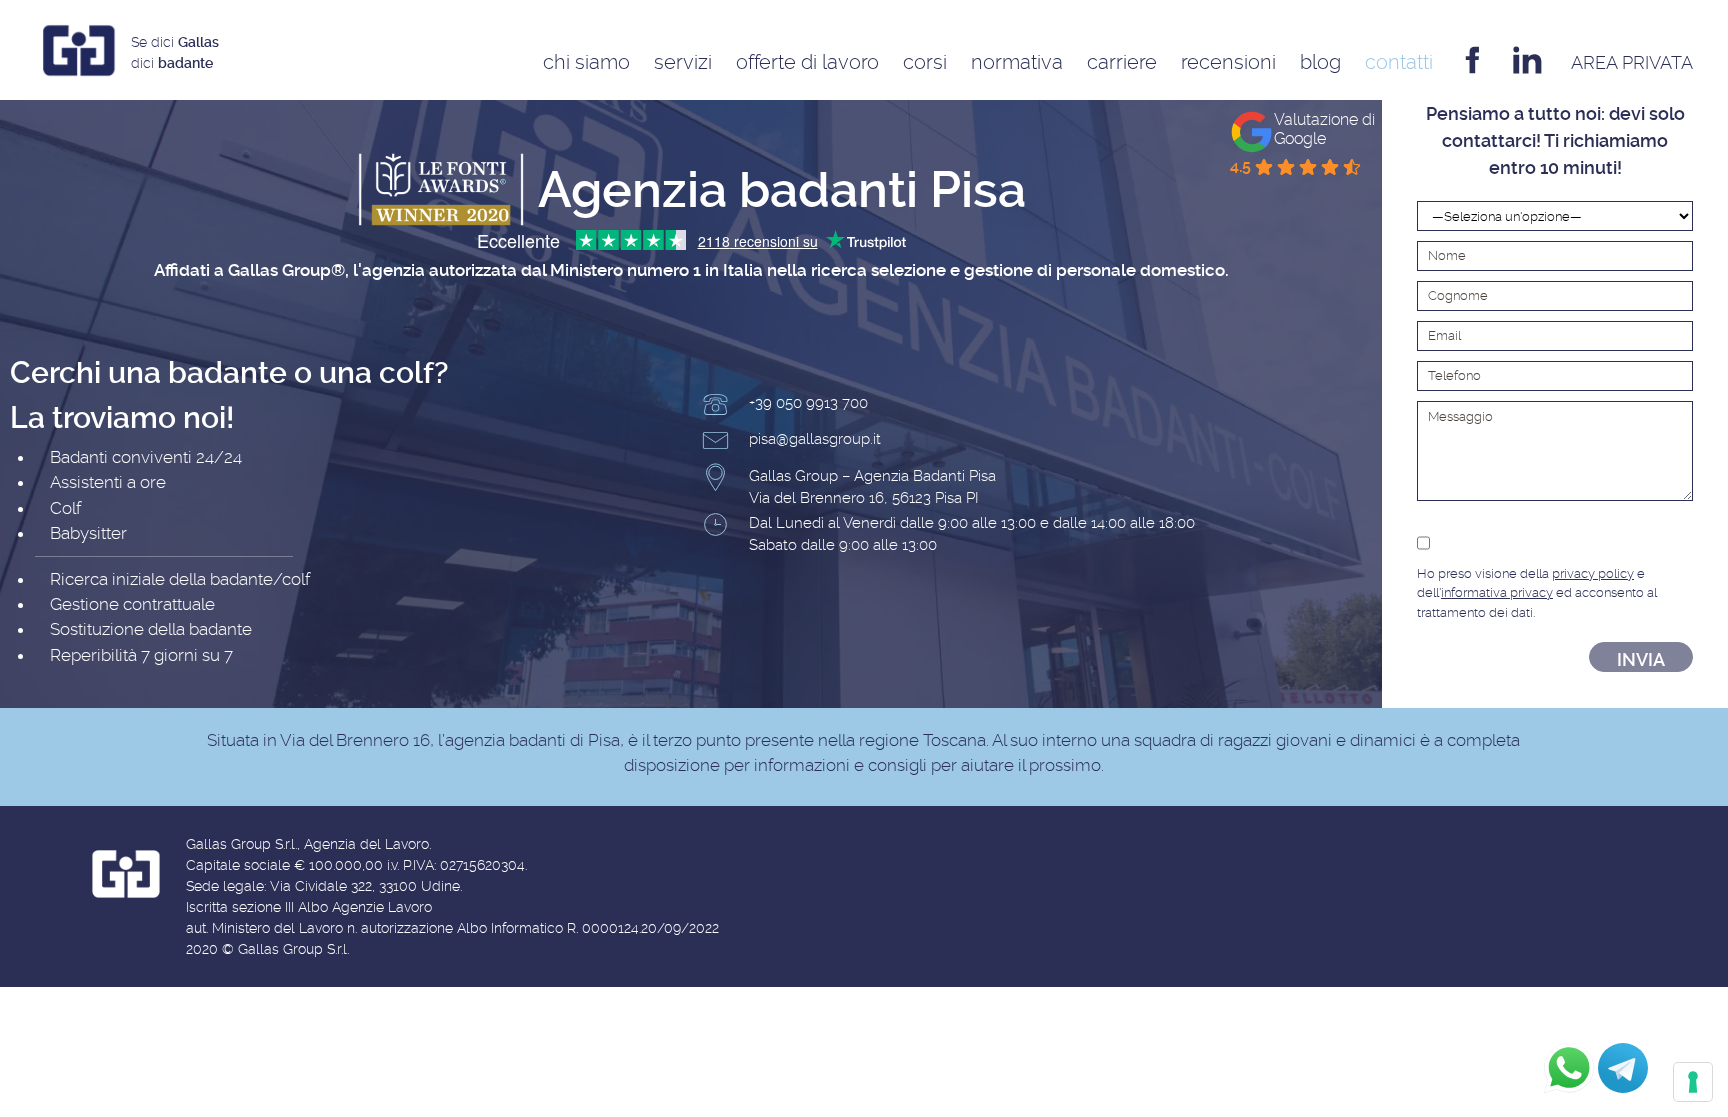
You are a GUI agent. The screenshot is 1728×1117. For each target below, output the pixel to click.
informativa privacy (1497, 592)
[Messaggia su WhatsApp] (1569, 1068)
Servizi (683, 62)
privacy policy (1593, 573)
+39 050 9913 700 (808, 403)
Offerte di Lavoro (807, 62)
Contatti (1399, 62)
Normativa (1017, 62)
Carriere (1122, 62)
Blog (1320, 62)
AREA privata (1632, 62)
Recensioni (1228, 62)
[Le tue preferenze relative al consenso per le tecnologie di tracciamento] (1693, 1082)
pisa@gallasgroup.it (815, 439)
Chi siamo (586, 62)
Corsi (925, 62)
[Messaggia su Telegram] (1623, 1068)
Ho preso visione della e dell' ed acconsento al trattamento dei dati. (1537, 593)
